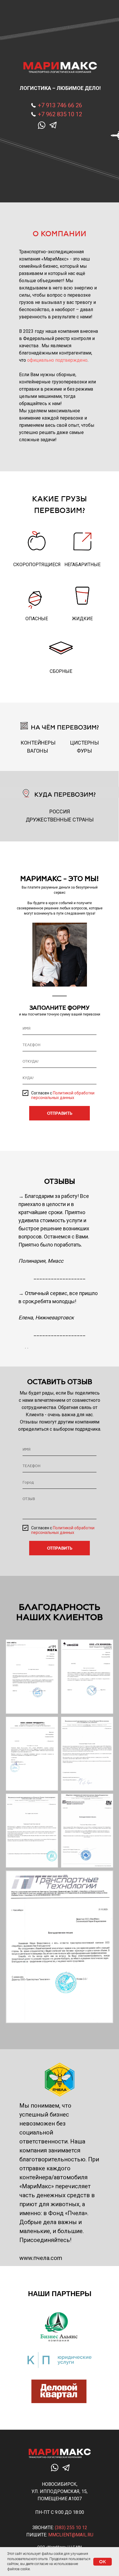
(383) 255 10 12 (71, 2528)
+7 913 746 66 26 (60, 105)
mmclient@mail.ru (71, 2535)
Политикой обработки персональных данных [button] (63, 1095)
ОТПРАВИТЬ (60, 1113)
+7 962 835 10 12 (60, 114)
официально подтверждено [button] (57, 360)
